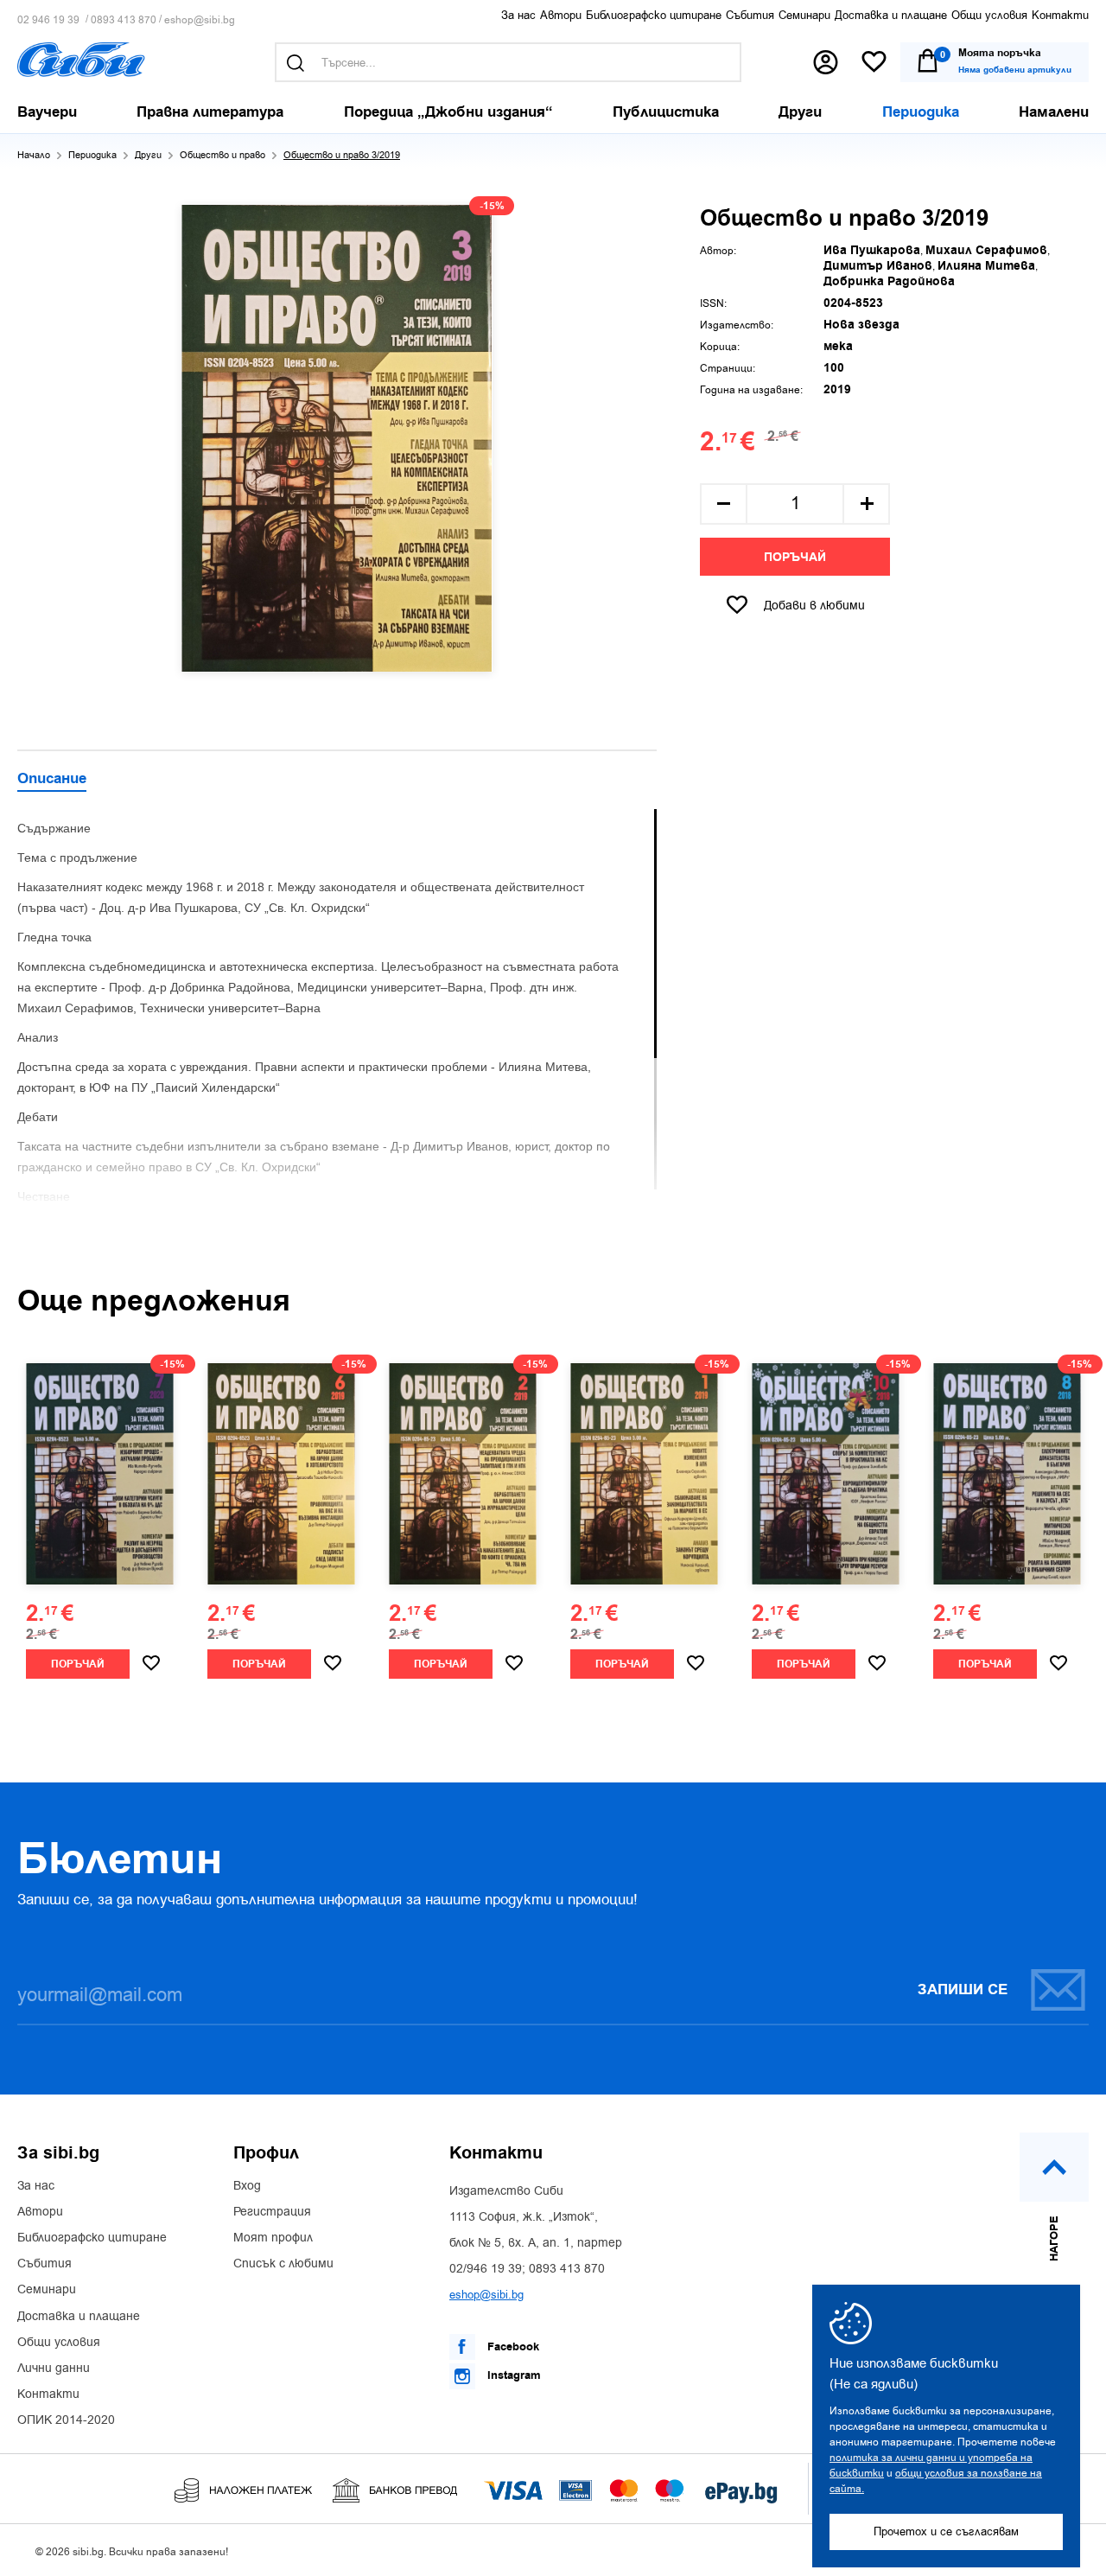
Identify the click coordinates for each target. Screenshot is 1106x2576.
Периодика (92, 155)
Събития (750, 15)
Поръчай (795, 558)
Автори (561, 15)
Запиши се (963, 1990)
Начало (34, 155)
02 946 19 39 (48, 20)
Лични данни (54, 2369)
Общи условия (989, 15)
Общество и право (222, 155)
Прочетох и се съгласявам (946, 2531)
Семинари (804, 15)
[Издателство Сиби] (81, 60)
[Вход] (826, 62)
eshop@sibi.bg (200, 20)
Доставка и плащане (891, 15)
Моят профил (273, 2238)
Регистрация (272, 2212)
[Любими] (874, 63)
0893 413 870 (124, 20)
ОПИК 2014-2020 (66, 2420)
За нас (518, 15)
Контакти (1060, 15)
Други (148, 155)
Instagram (512, 2375)
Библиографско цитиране (654, 15)
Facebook (512, 2347)
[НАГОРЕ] (1054, 2167)
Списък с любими (283, 2264)
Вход (247, 2186)
